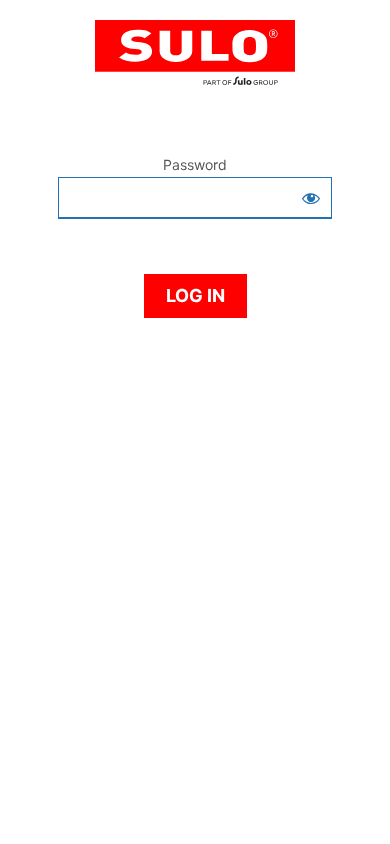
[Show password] (311, 198)
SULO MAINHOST (195, 62)
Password (195, 164)
